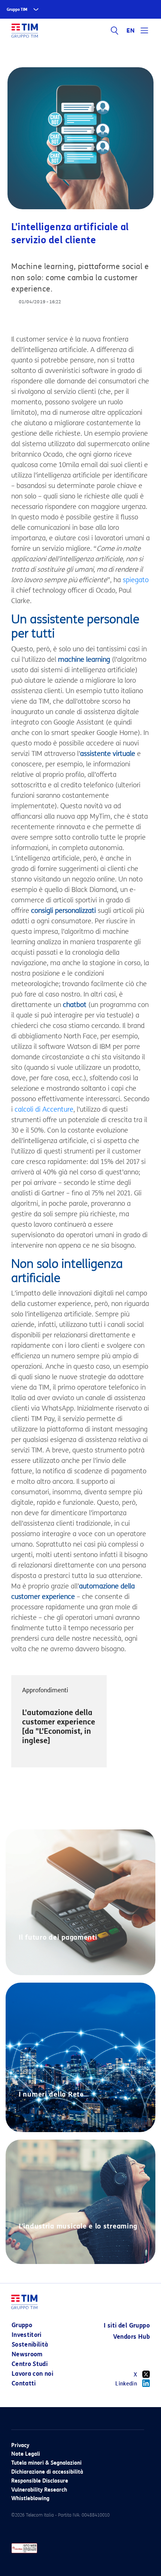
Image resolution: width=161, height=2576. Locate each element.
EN (131, 31)
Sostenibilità (30, 2345)
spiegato (136, 580)
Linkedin (126, 2384)
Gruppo (22, 2325)
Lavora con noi (32, 2374)
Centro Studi (30, 2364)
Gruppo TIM (17, 10)
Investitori (27, 2335)
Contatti (24, 2383)
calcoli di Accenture (44, 1109)
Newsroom (27, 2354)
